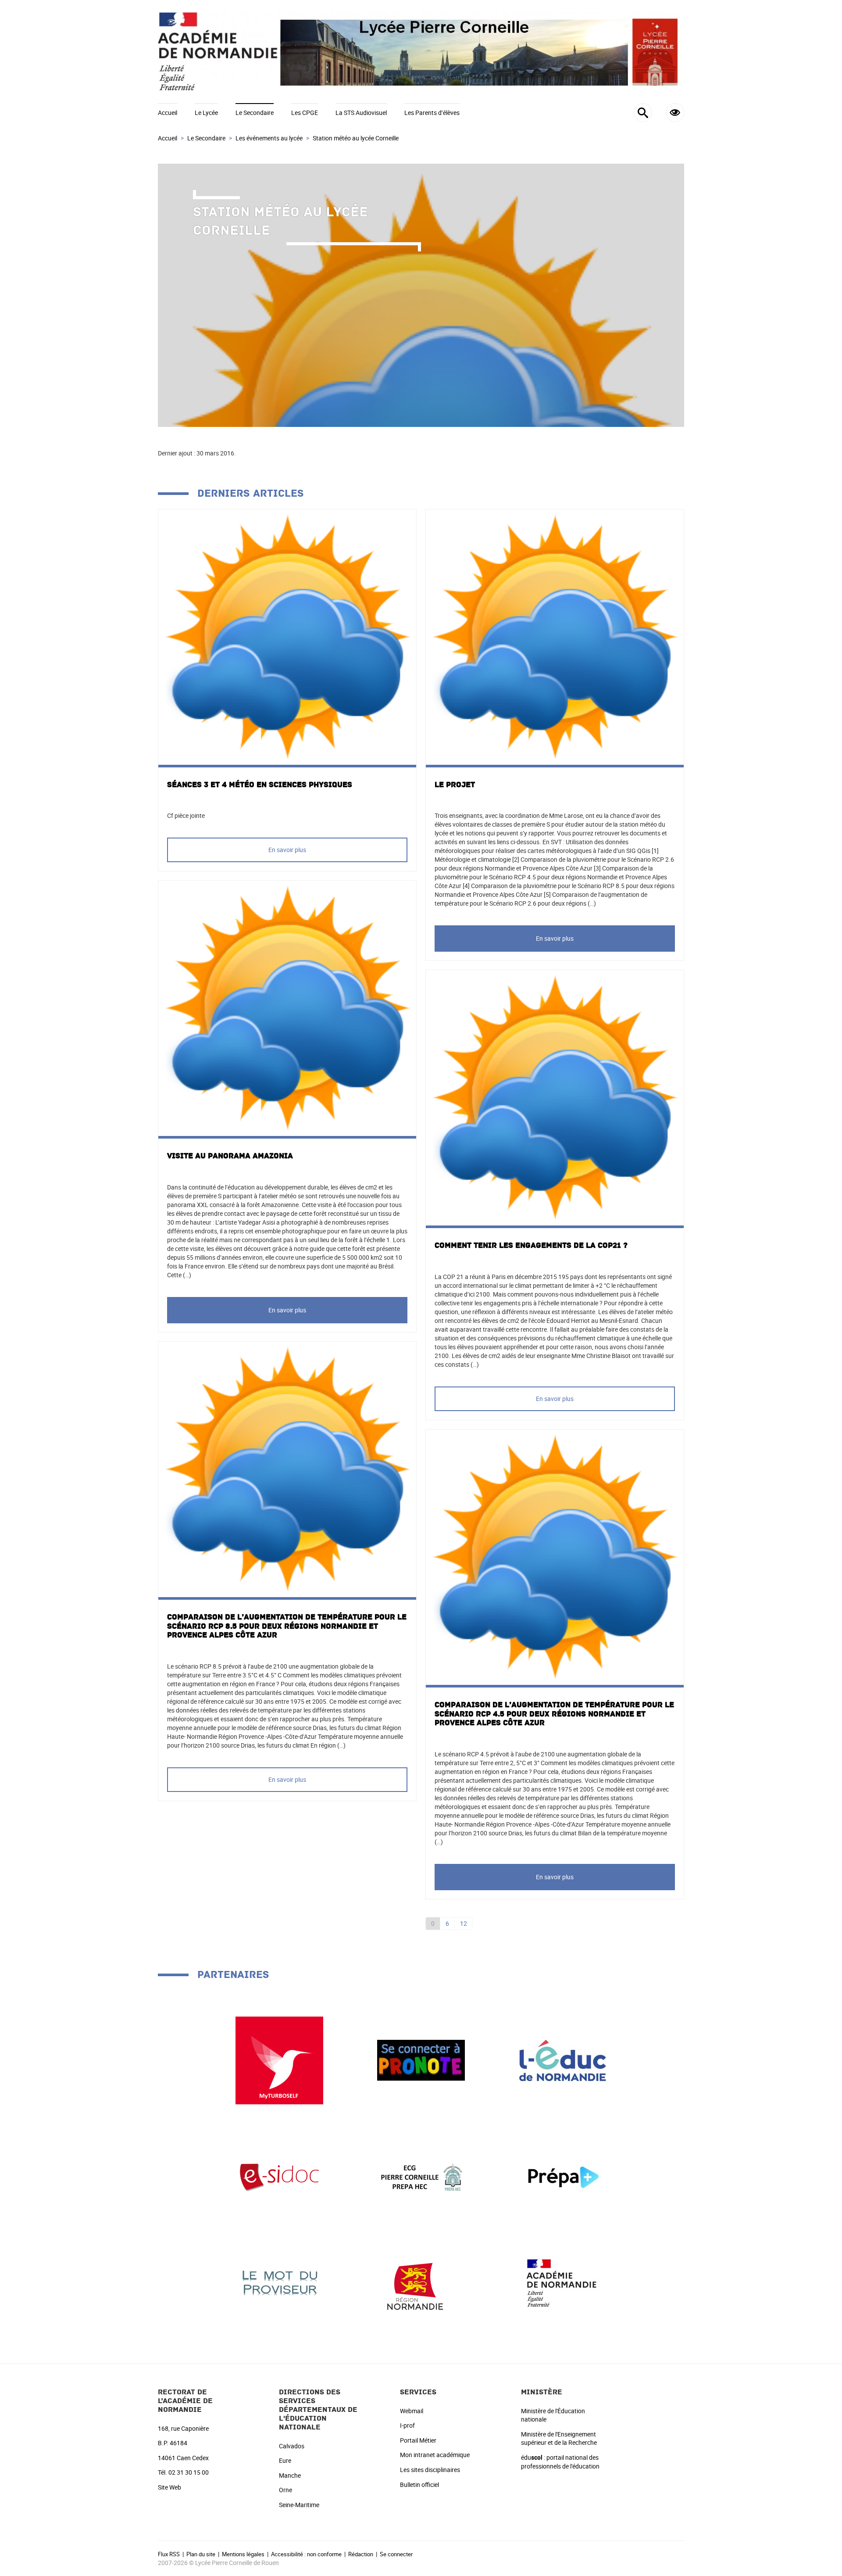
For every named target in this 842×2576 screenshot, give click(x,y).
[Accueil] (421, 52)
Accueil (168, 113)
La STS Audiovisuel (361, 113)
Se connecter (396, 2554)
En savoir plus (287, 850)
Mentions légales (243, 2554)
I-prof (407, 2425)
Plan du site (201, 2554)
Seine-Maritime (299, 2505)
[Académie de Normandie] (563, 2282)
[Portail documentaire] (279, 2177)
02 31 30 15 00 (189, 2472)
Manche (290, 2475)
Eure (285, 2460)
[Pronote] (421, 2059)
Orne (285, 2490)
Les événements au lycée (269, 138)
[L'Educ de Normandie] (563, 2059)
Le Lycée (206, 113)
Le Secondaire (255, 113)
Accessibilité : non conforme (306, 2554)
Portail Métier (418, 2440)
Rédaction (361, 2554)
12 (464, 1923)
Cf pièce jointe (186, 815)
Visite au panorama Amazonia (230, 1156)
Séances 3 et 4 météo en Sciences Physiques (260, 785)
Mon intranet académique (435, 2455)
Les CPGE (305, 113)
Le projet (455, 785)
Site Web (169, 2487)
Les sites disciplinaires (430, 2470)
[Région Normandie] (421, 2282)
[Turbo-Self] (279, 2059)
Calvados (292, 2446)
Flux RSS (169, 2554)
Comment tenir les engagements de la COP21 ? (531, 1245)
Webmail (412, 2411)
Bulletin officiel (419, 2485)
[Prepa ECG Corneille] (421, 2177)
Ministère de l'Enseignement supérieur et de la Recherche (559, 2438)
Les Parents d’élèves (432, 113)
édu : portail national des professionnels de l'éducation (560, 2462)
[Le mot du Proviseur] (279, 2282)
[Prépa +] (563, 2177)
